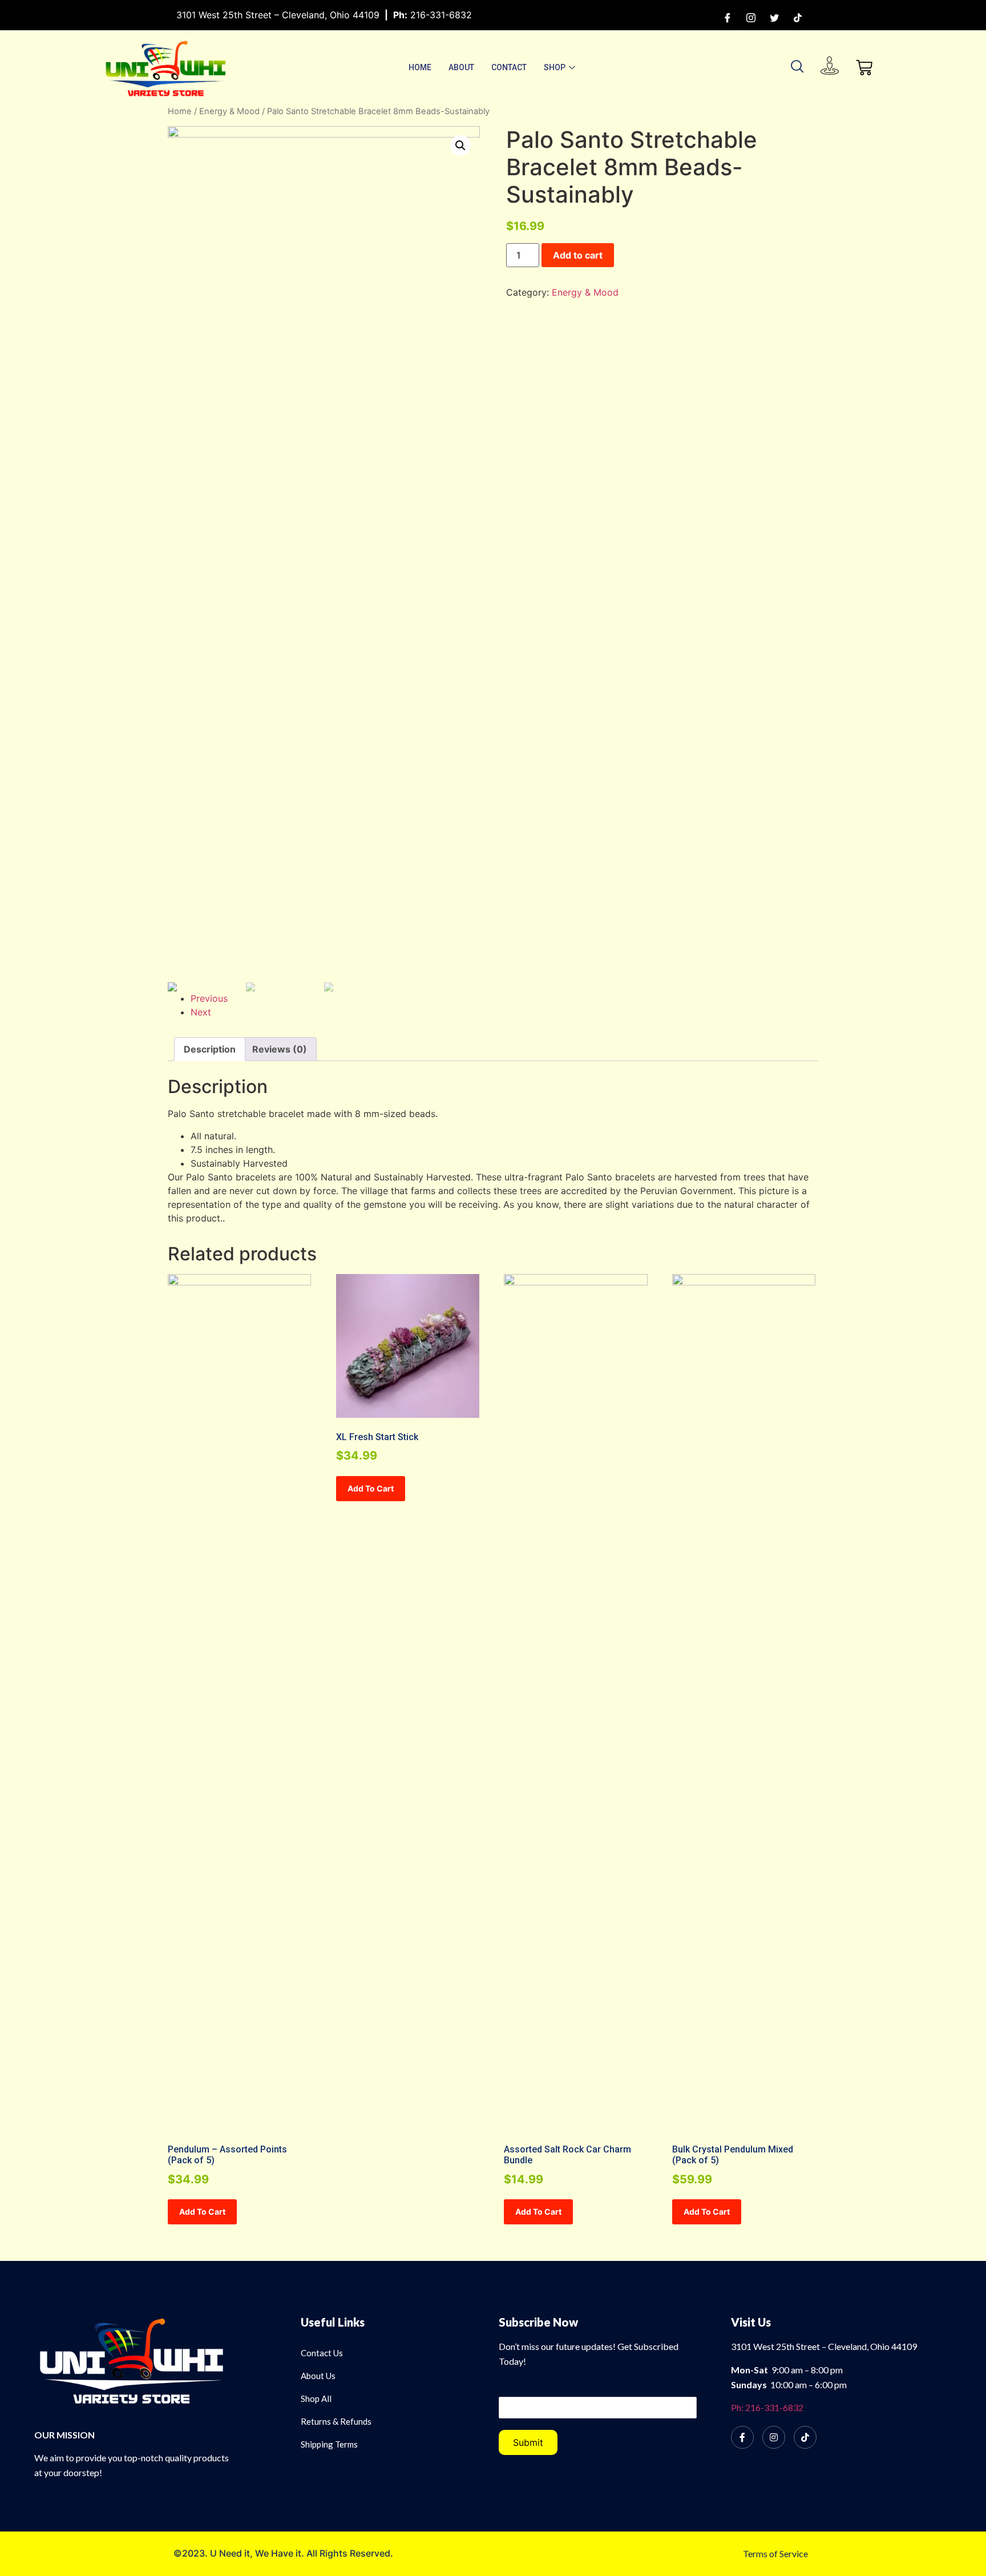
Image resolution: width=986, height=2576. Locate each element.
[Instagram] (751, 17)
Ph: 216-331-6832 (767, 2407)
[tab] (210, 1049)
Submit (528, 2442)
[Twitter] (774, 17)
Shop (555, 67)
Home (420, 67)
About (461, 67)
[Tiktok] (798, 17)
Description (210, 1049)
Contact (509, 67)
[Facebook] (728, 17)
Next (201, 1012)
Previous (209, 998)
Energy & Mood (229, 111)
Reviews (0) (280, 1049)
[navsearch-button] (798, 67)
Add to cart (578, 255)
